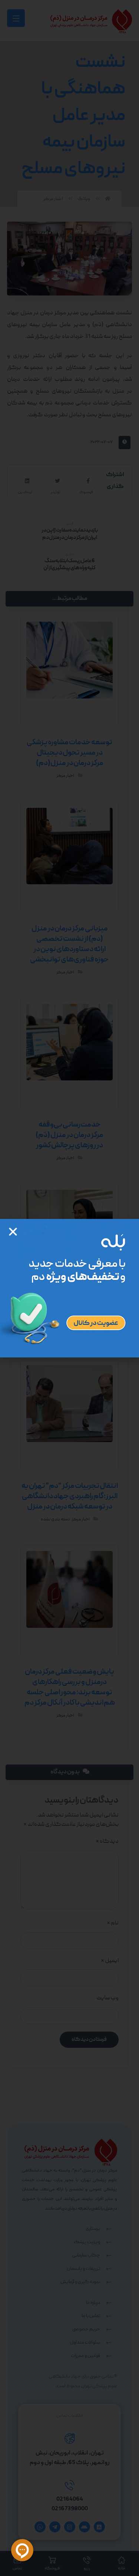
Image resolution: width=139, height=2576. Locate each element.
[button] (13, 1232)
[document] (69, 1288)
